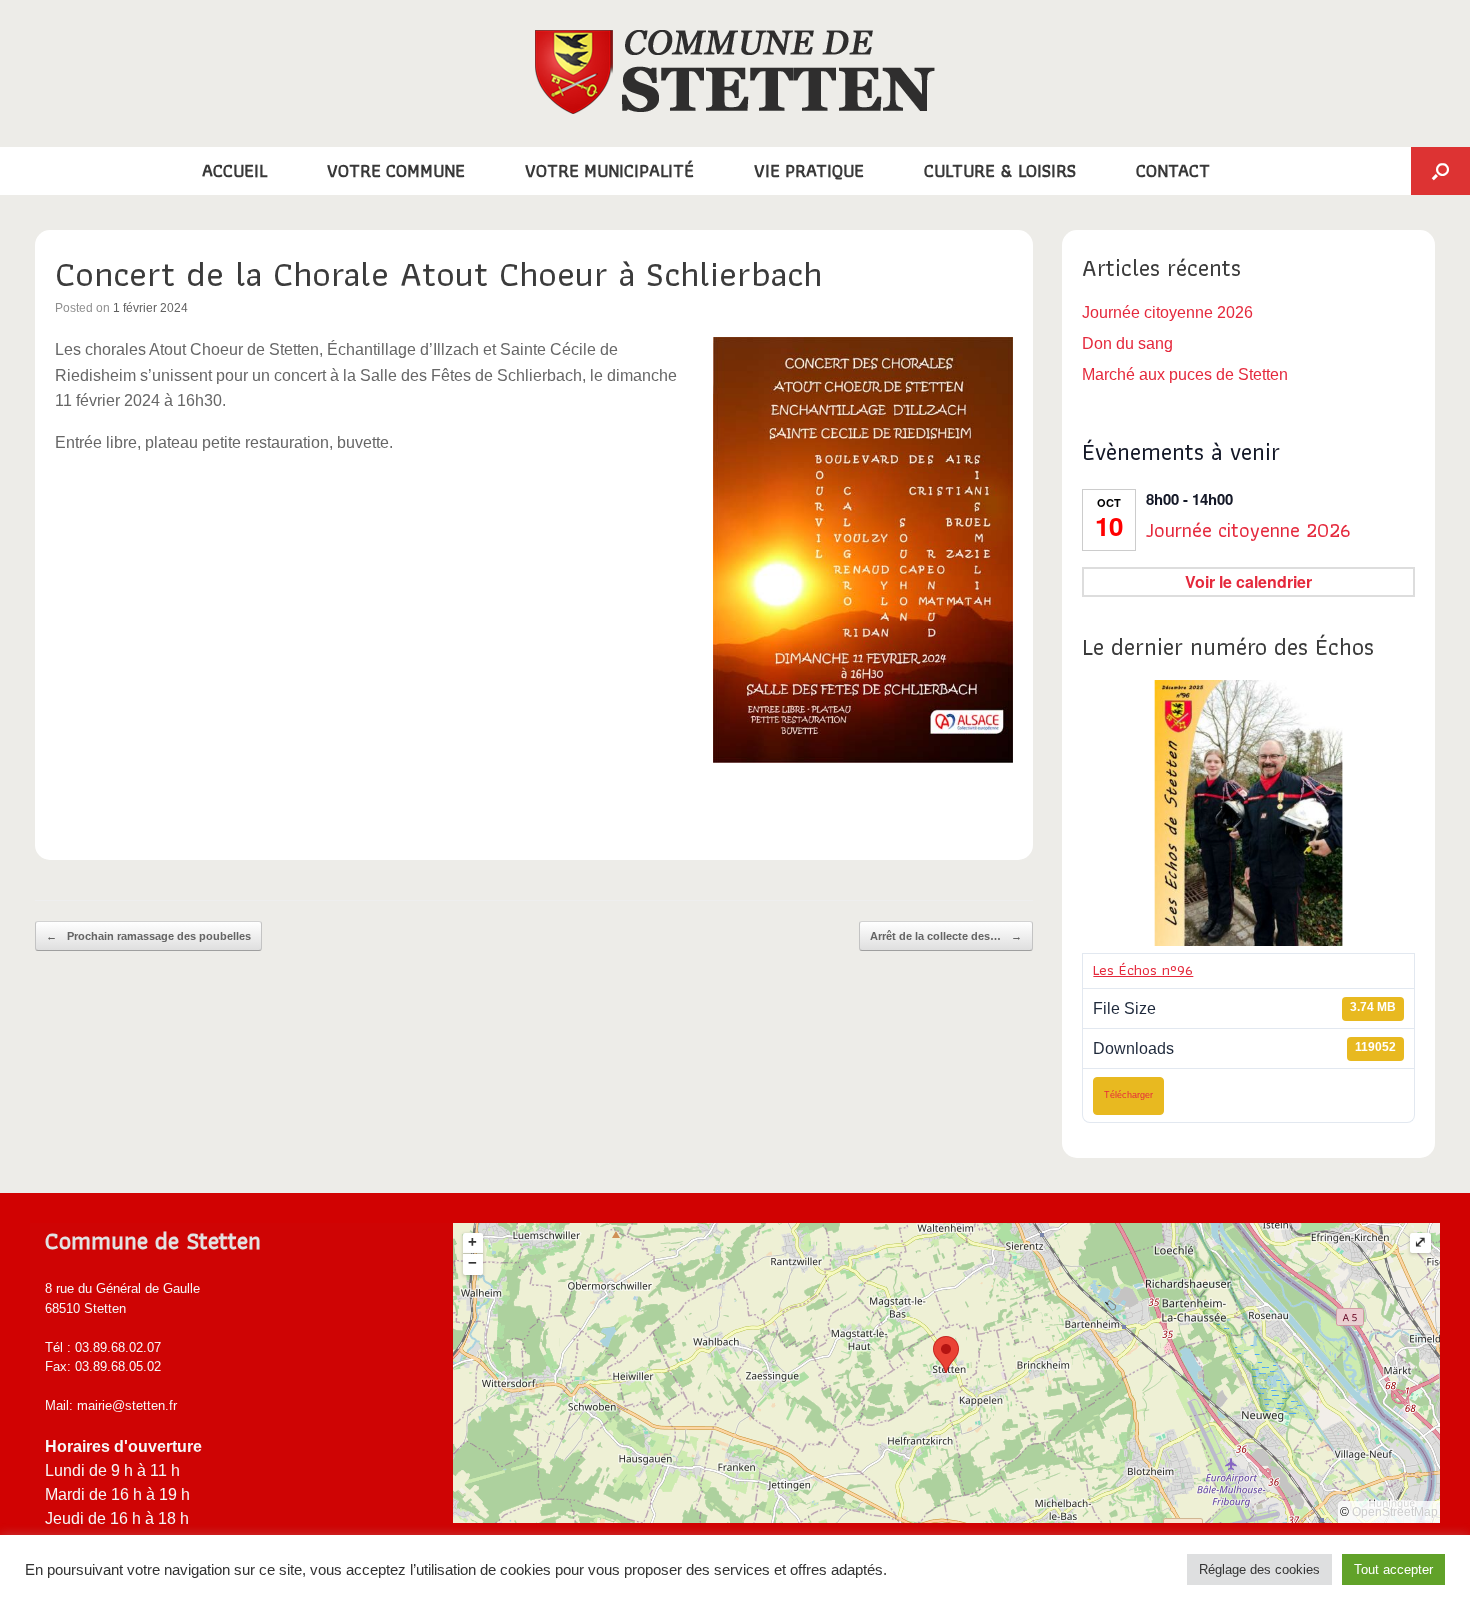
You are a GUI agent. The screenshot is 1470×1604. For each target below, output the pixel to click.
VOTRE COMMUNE (396, 170)
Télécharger (1128, 1095)
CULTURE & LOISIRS (1000, 170)
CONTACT (1173, 170)
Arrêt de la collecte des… (946, 936)
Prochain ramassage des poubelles (148, 936)
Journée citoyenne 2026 (1167, 312)
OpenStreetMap (1395, 1512)
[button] (1440, 171)
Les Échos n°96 (1143, 970)
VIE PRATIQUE (809, 170)
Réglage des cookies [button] (1259, 1569)
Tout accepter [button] (1393, 1569)
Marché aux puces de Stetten (1185, 374)
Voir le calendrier (1248, 581)
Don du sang (1127, 343)
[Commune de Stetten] (735, 72)
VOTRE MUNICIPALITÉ (609, 170)
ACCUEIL (234, 170)
